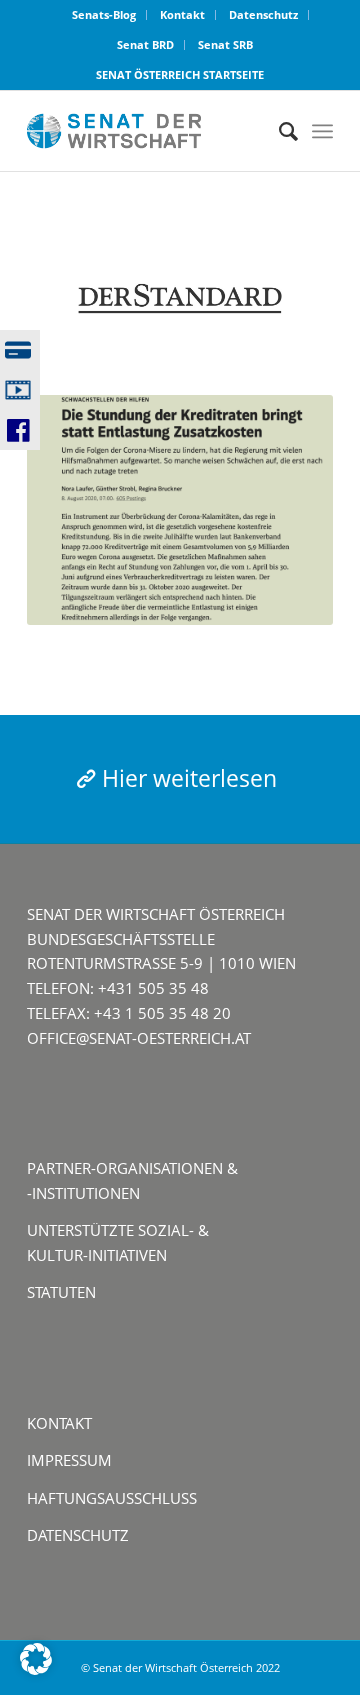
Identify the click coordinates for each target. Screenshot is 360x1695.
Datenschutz (263, 14)
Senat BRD (145, 44)
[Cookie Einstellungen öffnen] (36, 1669)
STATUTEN (61, 1292)
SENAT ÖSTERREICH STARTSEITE (180, 74)
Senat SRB (225, 44)
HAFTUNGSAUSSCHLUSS (112, 1498)
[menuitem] (104, 15)
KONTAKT (59, 1423)
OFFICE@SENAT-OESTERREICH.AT (139, 1038)
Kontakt (182, 14)
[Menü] (322, 131)
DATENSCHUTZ (78, 1535)
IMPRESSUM (69, 1460)
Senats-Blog (104, 14)
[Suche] (278, 131)
